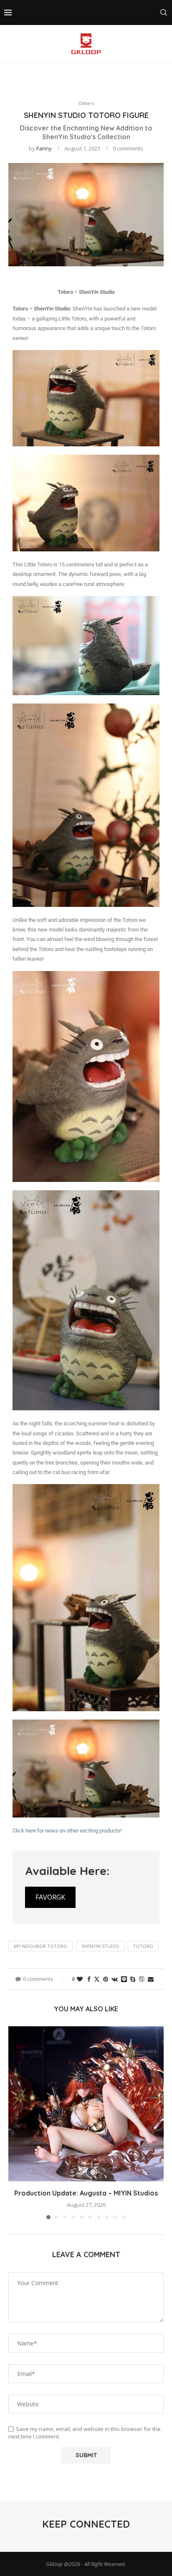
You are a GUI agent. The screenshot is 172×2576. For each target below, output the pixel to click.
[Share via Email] (151, 1979)
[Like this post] (80, 1979)
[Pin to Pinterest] (106, 1979)
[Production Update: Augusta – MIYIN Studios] (86, 2104)
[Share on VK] (115, 1979)
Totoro (143, 1946)
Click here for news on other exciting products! (67, 1831)
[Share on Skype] (133, 1979)
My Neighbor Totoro (40, 1946)
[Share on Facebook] (89, 1979)
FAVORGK (50, 1897)
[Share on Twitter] (97, 1979)
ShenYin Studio (100, 1946)
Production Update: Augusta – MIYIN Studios (86, 2193)
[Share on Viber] (142, 1979)
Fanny (44, 148)
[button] (15, 2122)
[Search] (164, 13)
